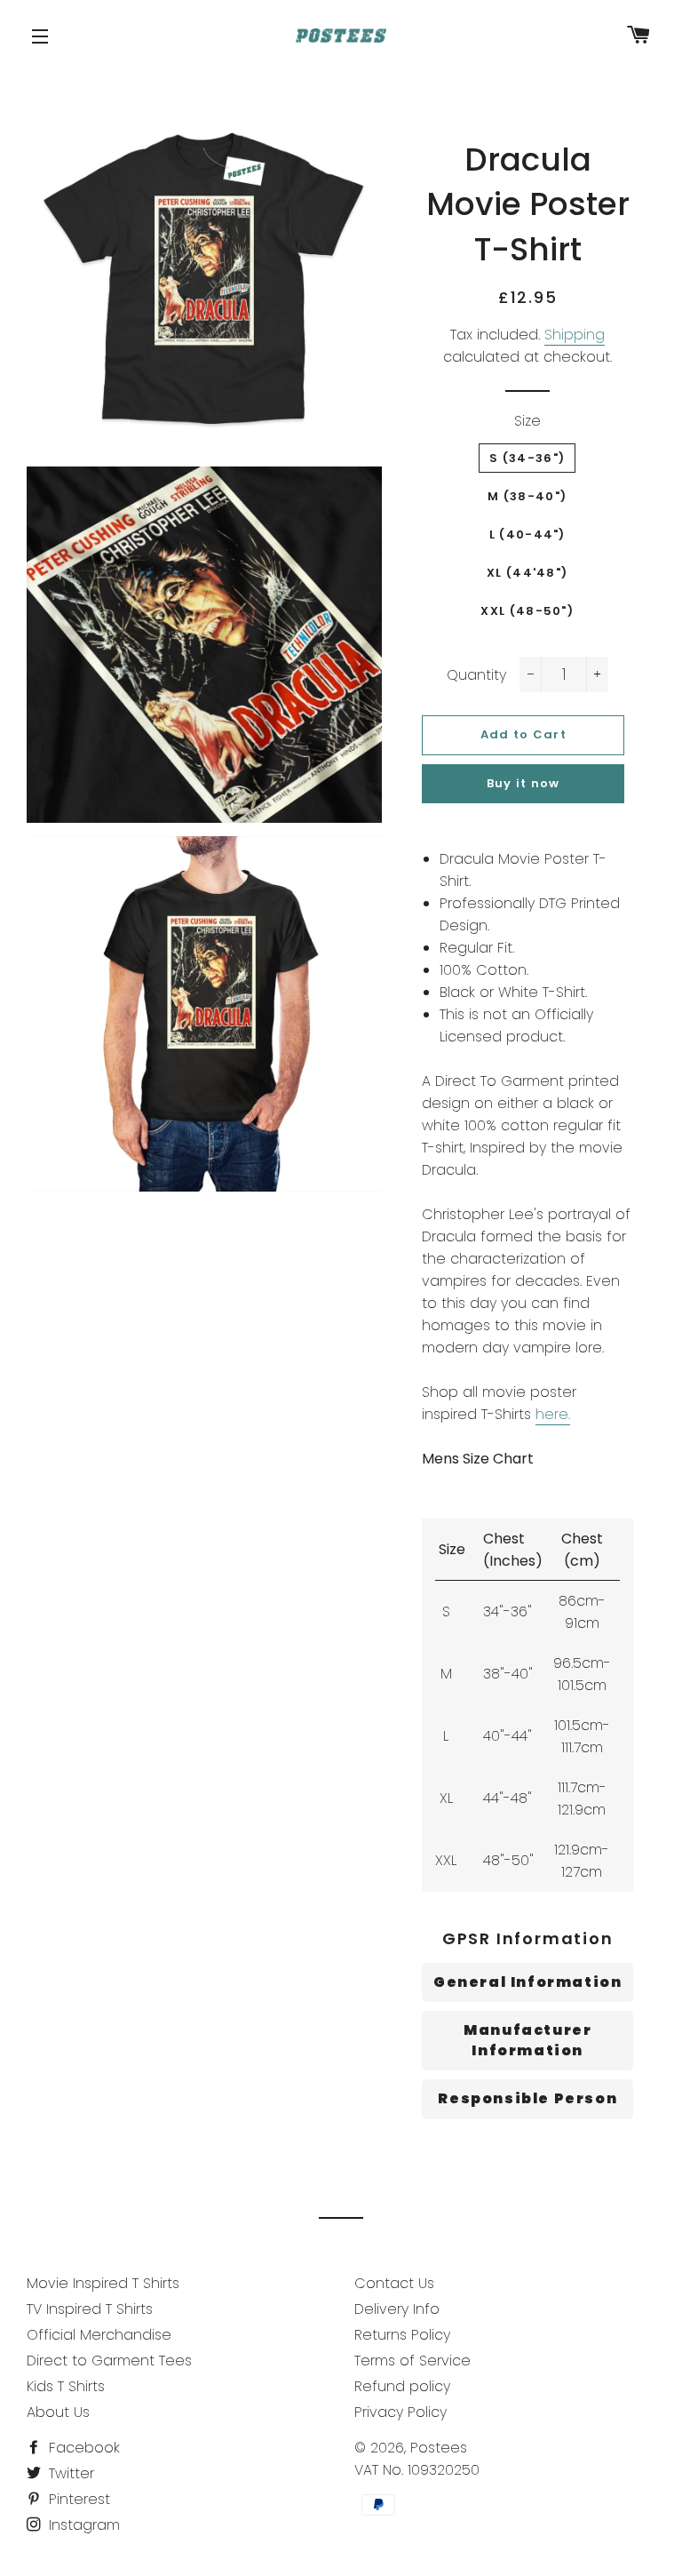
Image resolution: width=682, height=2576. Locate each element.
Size (527, 421)
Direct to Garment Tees (109, 2361)
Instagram (82, 2525)
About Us (58, 2412)
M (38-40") (527, 496)
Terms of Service (412, 2361)
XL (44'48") (527, 573)
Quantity (476, 675)
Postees (439, 2448)
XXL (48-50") (527, 611)
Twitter (69, 2473)
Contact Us (394, 2283)
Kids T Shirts (66, 2386)
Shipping (575, 335)
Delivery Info (397, 2309)
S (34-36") (527, 458)
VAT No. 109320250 (417, 2470)
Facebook (82, 2448)
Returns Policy (402, 2335)
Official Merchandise (99, 2335)
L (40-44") (527, 534)
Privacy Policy (400, 2412)
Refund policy (402, 2386)
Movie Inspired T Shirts (103, 2283)
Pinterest (77, 2499)
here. (553, 1414)
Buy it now (523, 783)
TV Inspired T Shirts (90, 2309)
